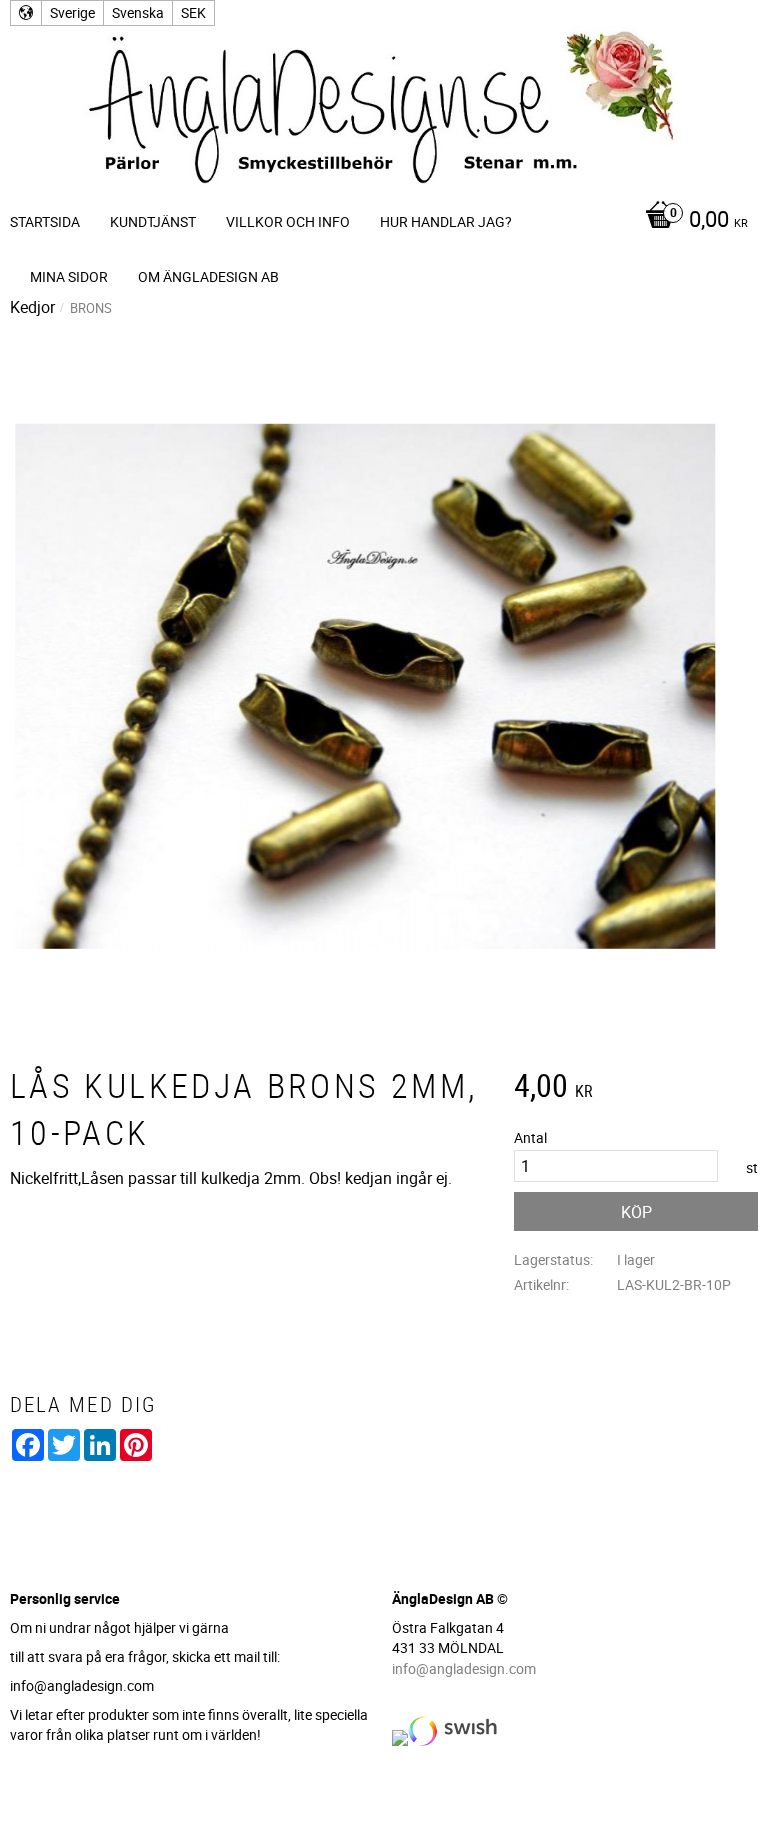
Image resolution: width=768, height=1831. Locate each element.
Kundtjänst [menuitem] (153, 221)
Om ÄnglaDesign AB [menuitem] (208, 276)
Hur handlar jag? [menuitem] (446, 221)
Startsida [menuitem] (45, 221)
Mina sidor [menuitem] (69, 276)
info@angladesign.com (464, 1668)
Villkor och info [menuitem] (288, 221)
